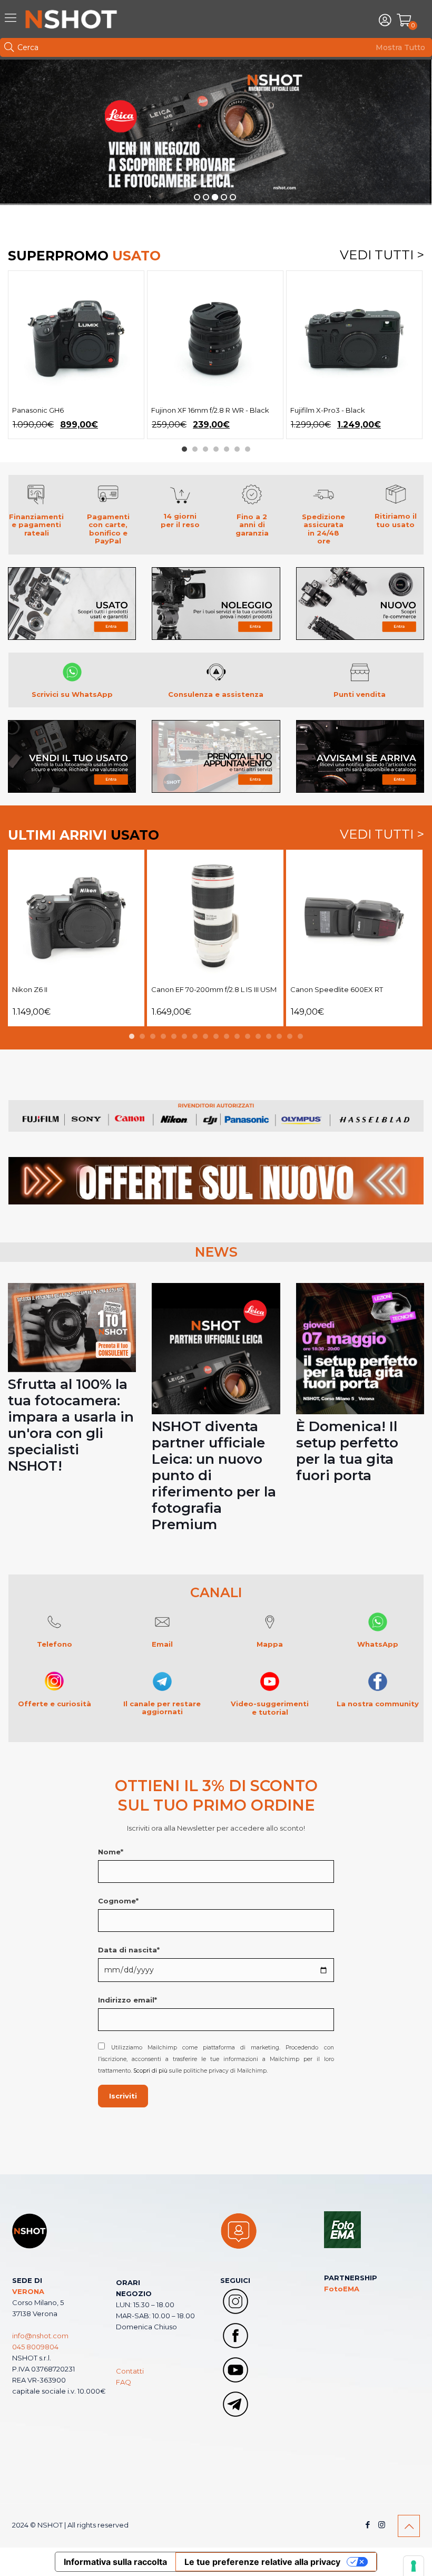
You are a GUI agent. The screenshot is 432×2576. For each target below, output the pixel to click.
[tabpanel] (76, 355)
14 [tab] (269, 1036)
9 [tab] (216, 1036)
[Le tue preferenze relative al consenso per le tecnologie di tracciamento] (414, 2566)
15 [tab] (279, 1036)
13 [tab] (258, 1036)
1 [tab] (184, 449)
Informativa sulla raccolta (115, 2562)
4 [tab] (216, 449)
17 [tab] (300, 1036)
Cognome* (118, 1901)
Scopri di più (150, 2071)
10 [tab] (227, 1036)
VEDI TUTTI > (382, 256)
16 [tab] (290, 1036)
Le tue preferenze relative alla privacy (262, 2562)
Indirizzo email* (127, 2000)
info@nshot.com (40, 2336)
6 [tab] (237, 449)
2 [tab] (195, 449)
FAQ (124, 2382)
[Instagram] (382, 2525)
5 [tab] (227, 449)
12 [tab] (248, 1036)
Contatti (130, 2371)
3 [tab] (205, 449)
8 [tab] (205, 1036)
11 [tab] (237, 1036)
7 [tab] (248, 449)
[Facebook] (367, 2525)
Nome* (111, 1852)
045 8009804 (35, 2347)
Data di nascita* (129, 1950)
